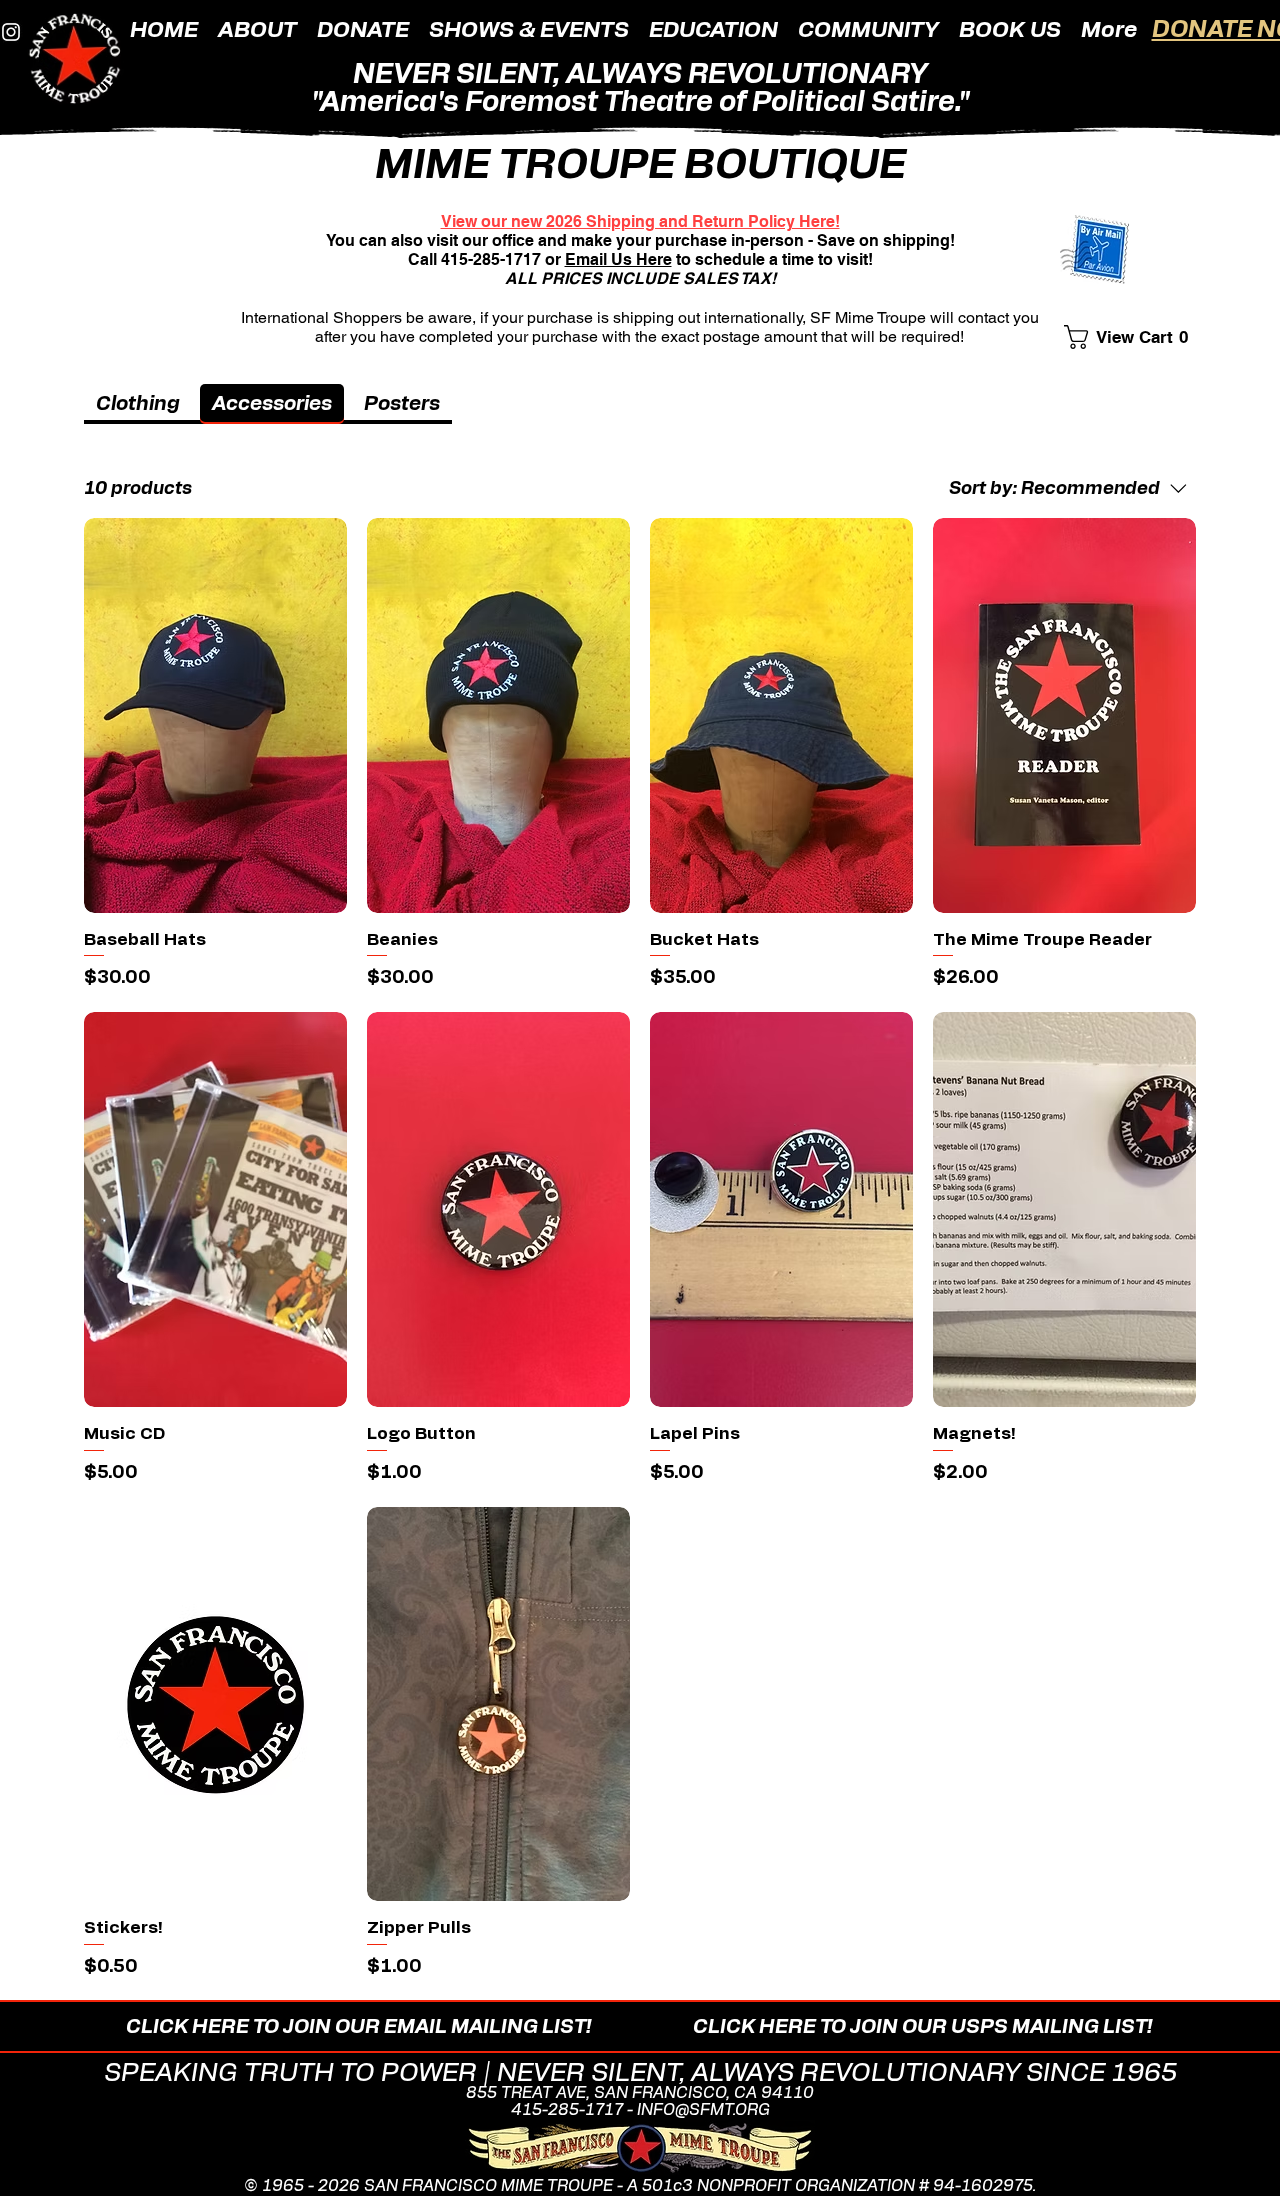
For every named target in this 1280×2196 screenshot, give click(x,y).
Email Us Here (618, 259)
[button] (257, 29)
